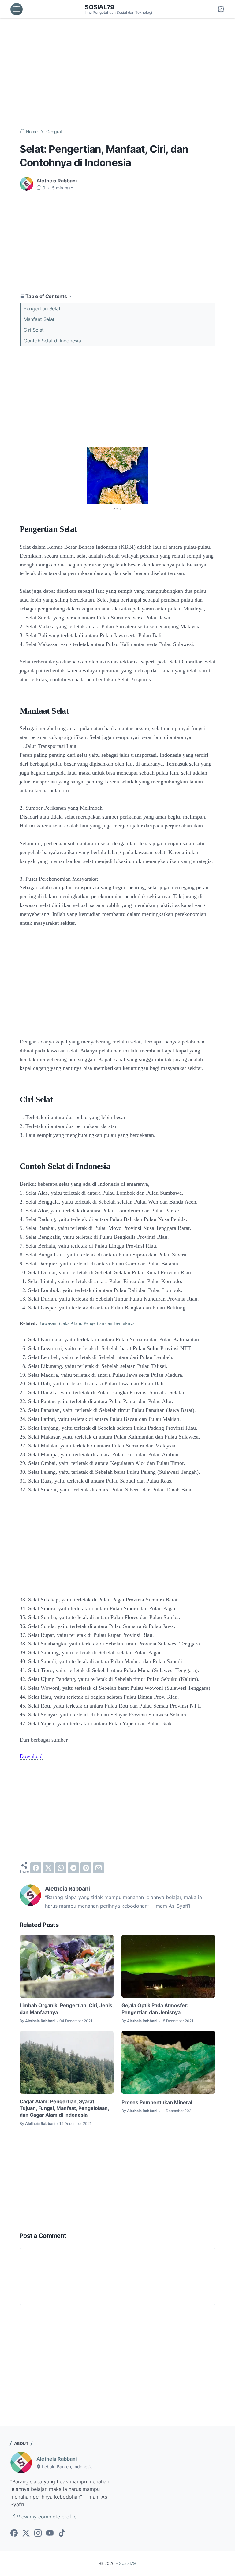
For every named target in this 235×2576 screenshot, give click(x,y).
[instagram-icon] (38, 2533)
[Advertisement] (117, 73)
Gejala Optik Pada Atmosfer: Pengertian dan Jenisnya (155, 2009)
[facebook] (36, 1868)
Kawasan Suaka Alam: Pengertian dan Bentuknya (86, 1323)
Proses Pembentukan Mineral (157, 2102)
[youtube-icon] (50, 2533)
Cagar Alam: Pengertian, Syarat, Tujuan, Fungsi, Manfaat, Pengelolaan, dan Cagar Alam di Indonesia (64, 2108)
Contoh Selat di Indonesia (52, 341)
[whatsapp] (61, 1868)
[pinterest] (86, 1868)
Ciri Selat (34, 330)
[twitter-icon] (26, 2533)
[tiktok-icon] (62, 2533)
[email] (99, 1868)
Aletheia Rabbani (57, 2459)
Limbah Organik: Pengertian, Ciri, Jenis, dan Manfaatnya (67, 2009)
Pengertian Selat (42, 308)
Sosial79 (99, 7)
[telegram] (73, 1868)
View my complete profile (46, 2517)
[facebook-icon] (14, 2533)
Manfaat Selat (39, 319)
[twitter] (48, 1868)
